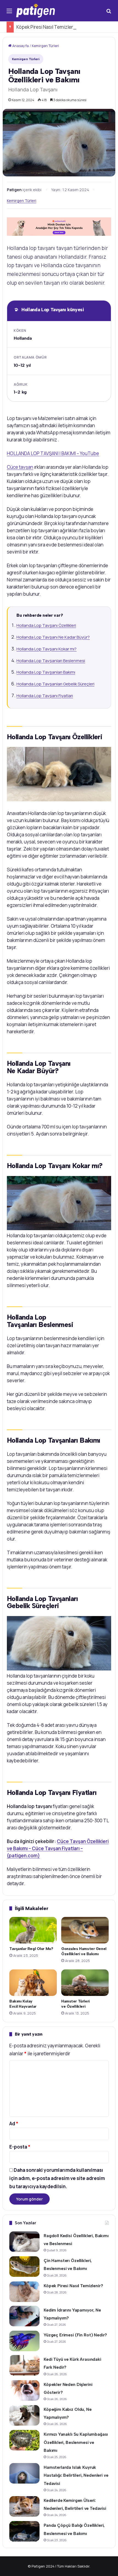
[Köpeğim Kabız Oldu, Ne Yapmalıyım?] (24, 2415)
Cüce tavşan (20, 467)
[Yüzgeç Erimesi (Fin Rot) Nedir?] (24, 2341)
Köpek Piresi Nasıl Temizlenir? (48, 27)
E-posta (20, 2147)
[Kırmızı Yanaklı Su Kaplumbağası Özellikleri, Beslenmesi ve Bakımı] (24, 2440)
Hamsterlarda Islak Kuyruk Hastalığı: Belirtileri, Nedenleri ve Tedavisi (76, 2475)
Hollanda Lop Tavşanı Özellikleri (46, 625)
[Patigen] (36, 11)
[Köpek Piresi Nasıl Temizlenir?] (24, 2292)
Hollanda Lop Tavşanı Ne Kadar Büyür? (53, 637)
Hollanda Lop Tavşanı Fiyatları (45, 696)
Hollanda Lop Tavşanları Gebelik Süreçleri (55, 684)
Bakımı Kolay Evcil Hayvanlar (23, 2004)
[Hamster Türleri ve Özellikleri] (85, 1983)
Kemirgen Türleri (45, 46)
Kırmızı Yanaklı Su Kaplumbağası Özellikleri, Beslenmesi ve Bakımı (76, 2442)
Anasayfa (20, 46)
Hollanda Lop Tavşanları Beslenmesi (51, 661)
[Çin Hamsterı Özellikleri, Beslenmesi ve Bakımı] (24, 2267)
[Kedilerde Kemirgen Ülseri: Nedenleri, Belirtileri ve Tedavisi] (24, 2506)
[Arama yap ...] (109, 13)
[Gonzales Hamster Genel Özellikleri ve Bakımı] (85, 1930)
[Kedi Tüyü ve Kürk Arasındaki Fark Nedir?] (24, 2365)
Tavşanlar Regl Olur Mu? (31, 1949)
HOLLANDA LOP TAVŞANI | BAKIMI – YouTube (53, 453)
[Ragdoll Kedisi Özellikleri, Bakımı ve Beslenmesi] (24, 2242)
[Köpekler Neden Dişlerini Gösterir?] (24, 2390)
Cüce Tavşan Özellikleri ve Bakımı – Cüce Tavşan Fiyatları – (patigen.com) (58, 1848)
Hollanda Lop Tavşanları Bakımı (46, 672)
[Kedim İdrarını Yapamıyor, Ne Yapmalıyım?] (24, 2316)
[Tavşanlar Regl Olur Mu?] (33, 1930)
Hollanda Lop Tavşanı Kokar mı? (47, 649)
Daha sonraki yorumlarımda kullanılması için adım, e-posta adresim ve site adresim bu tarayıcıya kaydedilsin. (57, 2178)
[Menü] (9, 13)
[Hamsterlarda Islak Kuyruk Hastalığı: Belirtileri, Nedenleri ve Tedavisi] (24, 2473)
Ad (14, 2124)
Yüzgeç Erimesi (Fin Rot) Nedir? (75, 2335)
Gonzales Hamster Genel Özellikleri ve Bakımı (84, 1951)
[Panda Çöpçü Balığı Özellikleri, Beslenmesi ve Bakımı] (24, 2531)
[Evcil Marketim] (59, 226)
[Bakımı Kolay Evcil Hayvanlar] (33, 1983)
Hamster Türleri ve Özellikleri (75, 2004)
